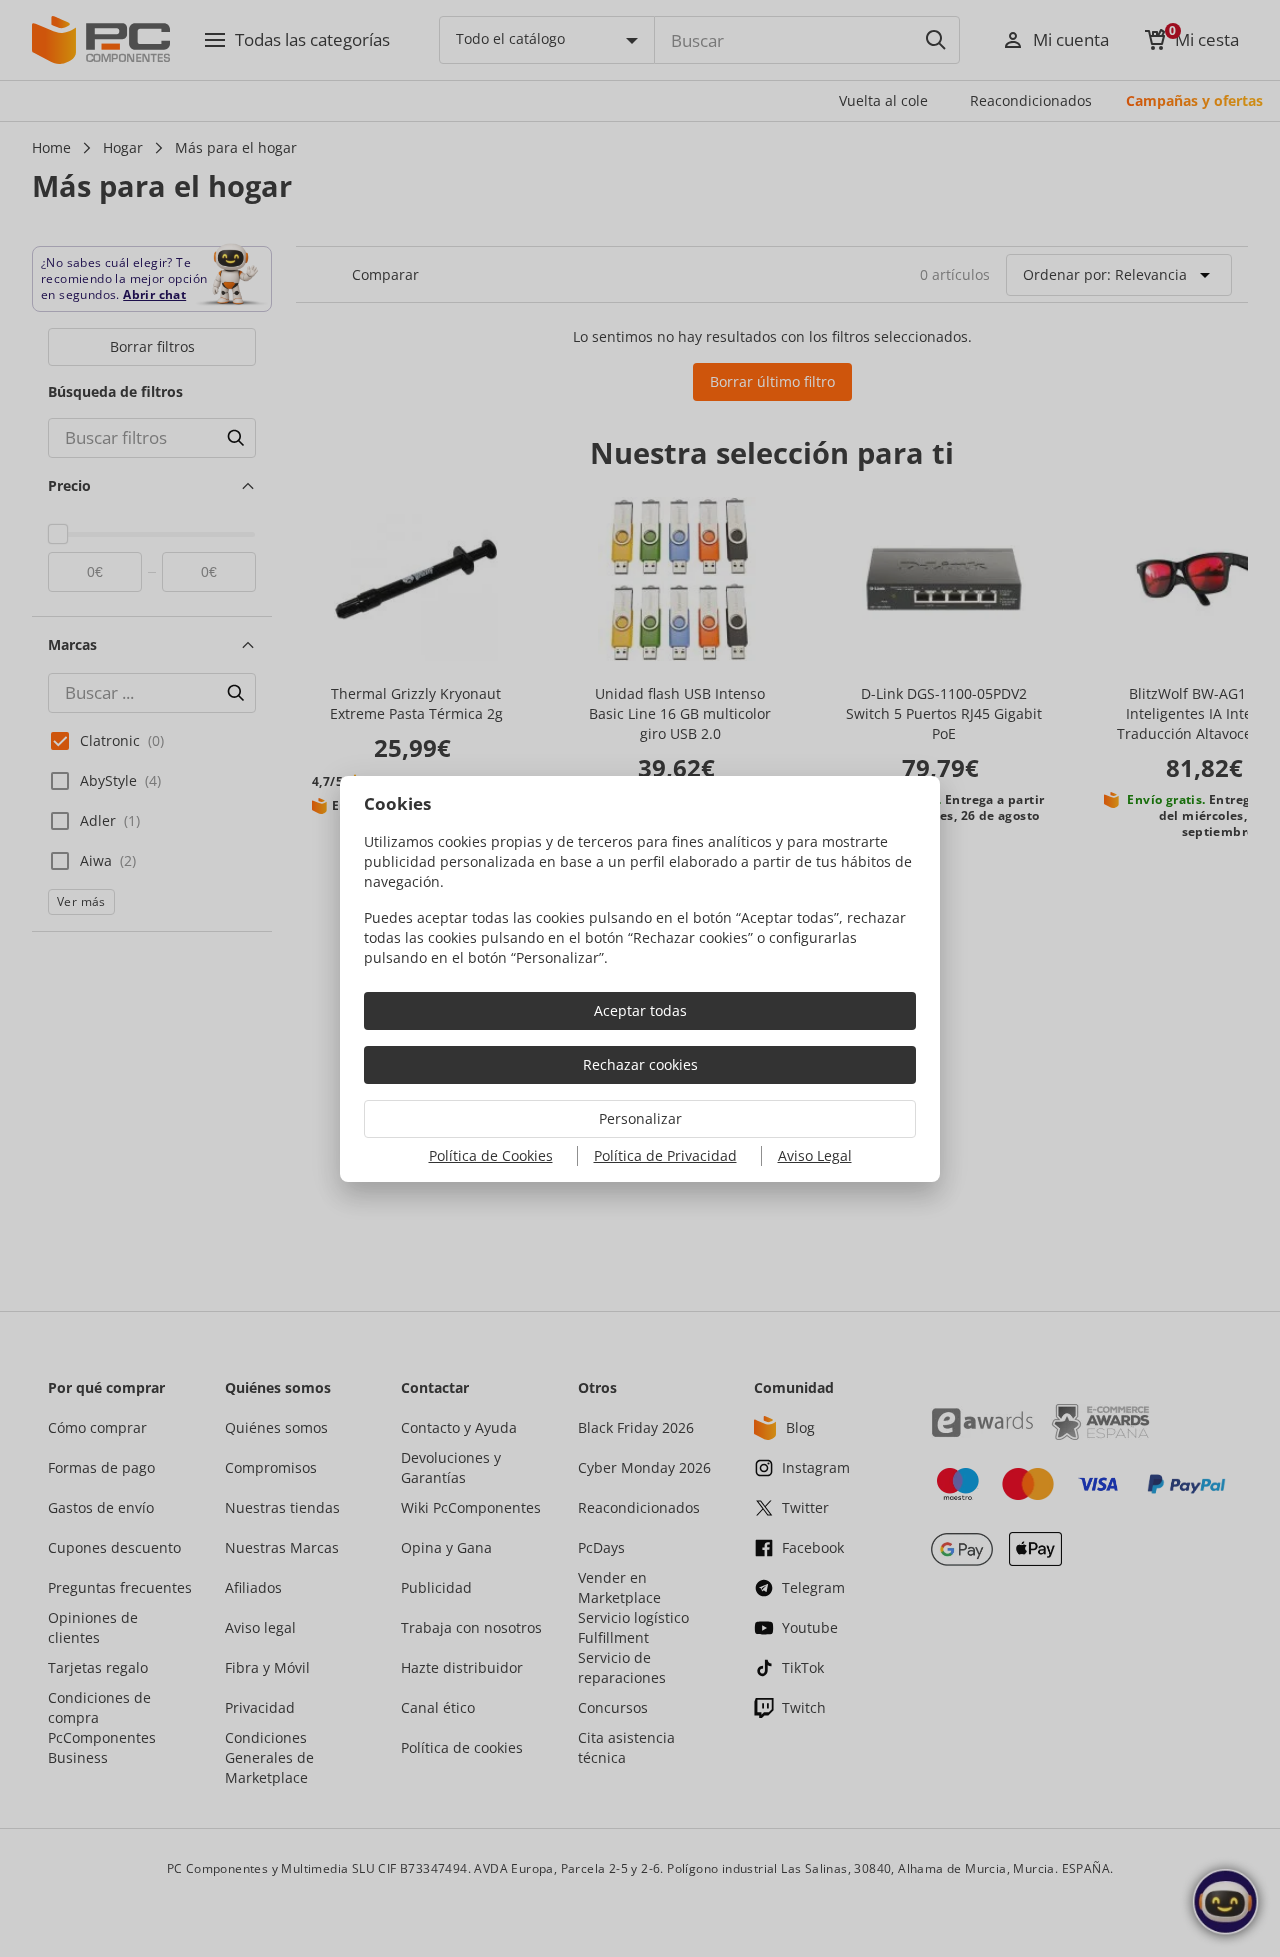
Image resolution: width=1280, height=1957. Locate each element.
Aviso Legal (815, 1155)
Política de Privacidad (665, 1155)
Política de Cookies (491, 1155)
